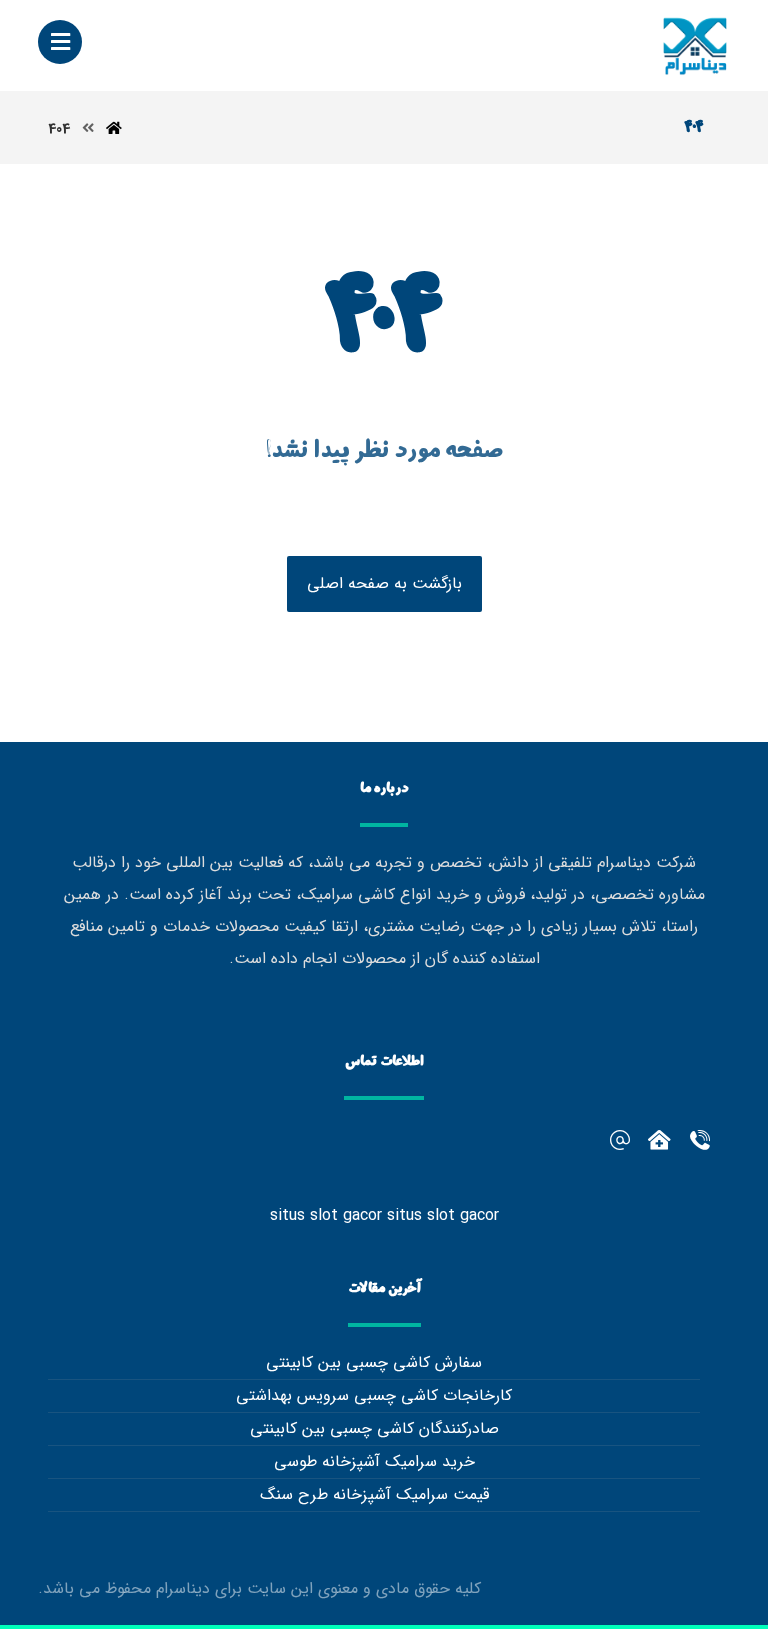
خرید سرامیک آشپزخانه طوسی (374, 1461)
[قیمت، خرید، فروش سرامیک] (695, 45)
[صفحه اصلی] (114, 129)
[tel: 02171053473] (660, 1140)
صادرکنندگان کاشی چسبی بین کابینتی (374, 1428)
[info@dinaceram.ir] (620, 1140)
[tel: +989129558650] (700, 1140)
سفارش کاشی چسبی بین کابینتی (374, 1362)
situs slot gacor (326, 1215)
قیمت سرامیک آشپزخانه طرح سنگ (374, 1494)
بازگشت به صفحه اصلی (384, 583)
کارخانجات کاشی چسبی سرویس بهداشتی (374, 1395)
